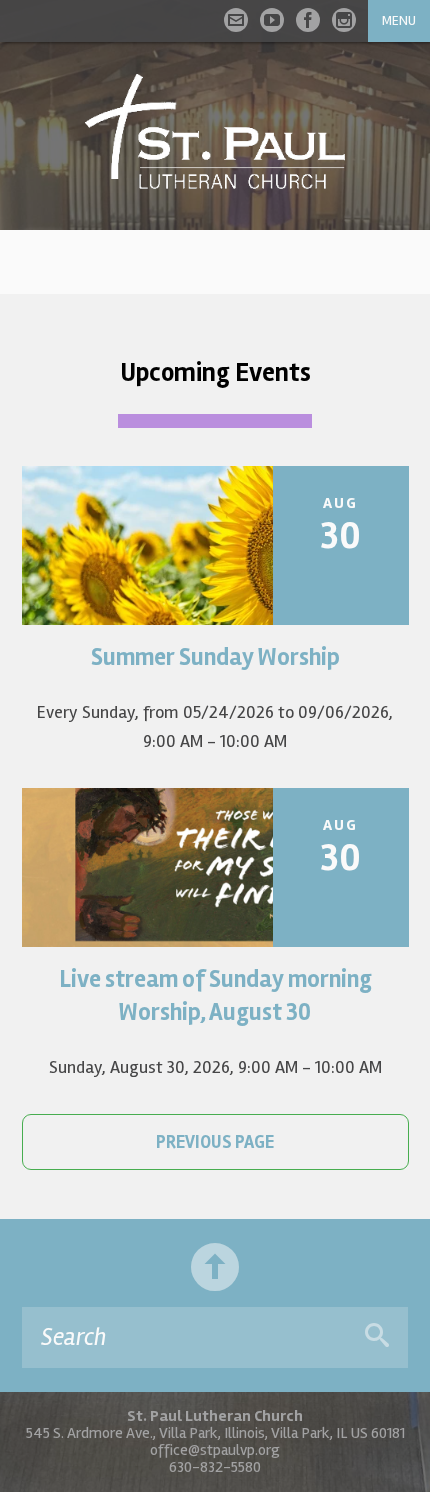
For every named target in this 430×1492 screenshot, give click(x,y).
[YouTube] (272, 20)
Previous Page (215, 1142)
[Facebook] (308, 20)
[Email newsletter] (236, 20)
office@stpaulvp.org (215, 1450)
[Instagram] (344, 20)
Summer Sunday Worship (215, 657)
